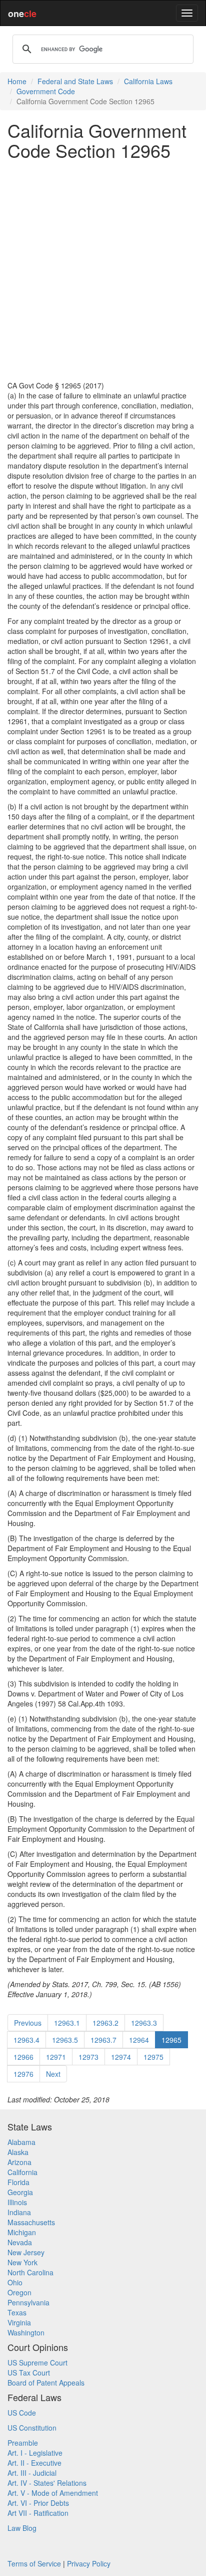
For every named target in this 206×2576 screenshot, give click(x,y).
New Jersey (26, 2252)
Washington (26, 2332)
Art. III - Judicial (32, 2473)
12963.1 (67, 2023)
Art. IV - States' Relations (47, 2483)
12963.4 (26, 2040)
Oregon (19, 2292)
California (22, 2172)
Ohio (15, 2282)
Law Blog (22, 2528)
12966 (23, 2057)
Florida (18, 2182)
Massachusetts (31, 2222)
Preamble (23, 2443)
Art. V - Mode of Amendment (53, 2493)
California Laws (148, 81)
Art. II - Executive (34, 2463)
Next (53, 2074)
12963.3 (144, 2023)
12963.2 (105, 2023)
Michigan (22, 2232)
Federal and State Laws (75, 81)
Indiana (19, 2212)
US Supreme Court (37, 2363)
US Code (22, 2413)
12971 (56, 2057)
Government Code (46, 91)
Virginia (19, 2322)
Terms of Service (34, 2563)
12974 (121, 2057)
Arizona (19, 2162)
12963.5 (65, 2040)
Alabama (21, 2142)
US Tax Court (29, 2373)
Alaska (18, 2152)
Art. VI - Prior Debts (38, 2503)
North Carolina (30, 2272)
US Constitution (32, 2428)
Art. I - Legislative (35, 2453)
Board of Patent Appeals (46, 2383)
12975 (153, 2057)
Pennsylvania (28, 2302)
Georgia (20, 2192)
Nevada (20, 2242)
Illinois (17, 2202)
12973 (88, 2057)
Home (17, 81)
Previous (28, 2023)
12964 (139, 2040)
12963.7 (103, 2040)
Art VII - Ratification (38, 2513)
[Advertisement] (103, 270)
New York (22, 2262)
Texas (17, 2312)
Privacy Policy (89, 2563)
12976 (23, 2074)
